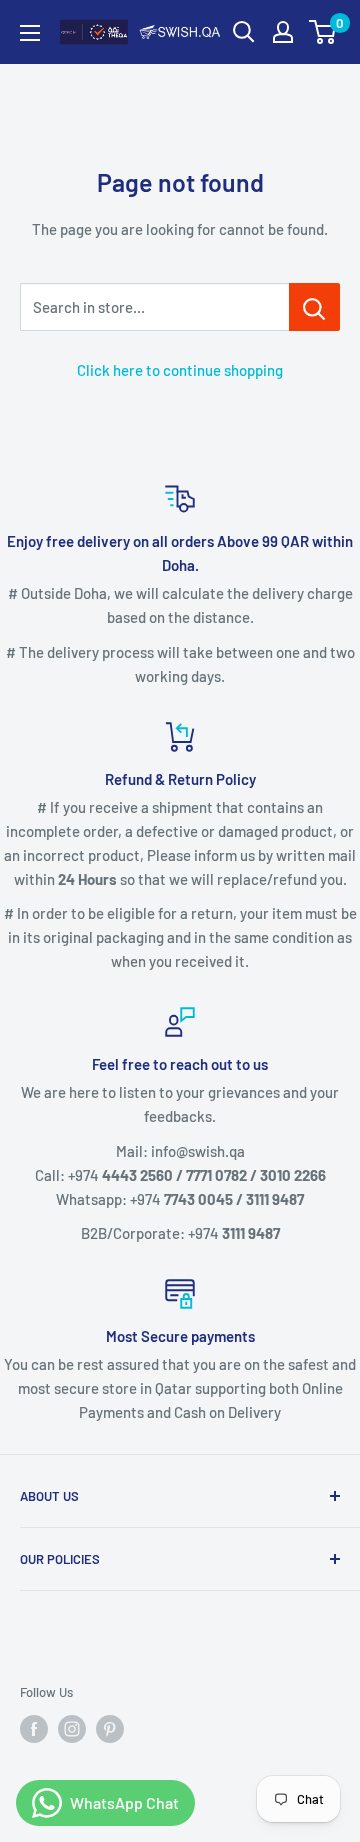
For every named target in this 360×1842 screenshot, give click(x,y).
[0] (323, 32)
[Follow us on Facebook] (34, 1729)
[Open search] (244, 32)
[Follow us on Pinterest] (110, 1729)
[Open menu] (30, 33)
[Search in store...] (314, 307)
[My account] (283, 32)
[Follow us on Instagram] (72, 1729)
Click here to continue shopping (180, 370)
